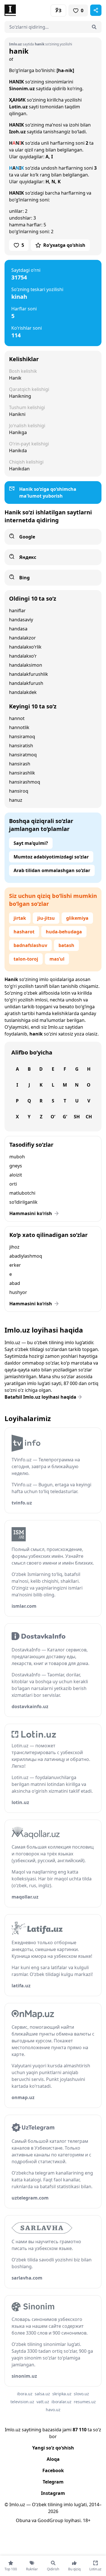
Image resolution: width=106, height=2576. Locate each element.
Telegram (53, 2482)
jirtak (20, 918)
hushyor (18, 1292)
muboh (17, 1157)
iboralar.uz (61, 2402)
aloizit (16, 1175)
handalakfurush (26, 683)
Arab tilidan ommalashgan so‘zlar (52, 870)
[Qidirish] (94, 27)
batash (66, 945)
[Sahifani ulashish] (96, 10)
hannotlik (19, 727)
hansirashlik (22, 773)
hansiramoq (22, 736)
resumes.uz (85, 2402)
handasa (18, 629)
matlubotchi (22, 1193)
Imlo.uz (56, 1027)
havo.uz (53, 2410)
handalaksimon (26, 665)
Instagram (53, 2493)
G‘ (65, 1117)
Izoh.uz (17, 132)
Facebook (53, 2470)
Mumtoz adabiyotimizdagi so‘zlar (51, 857)
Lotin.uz (18, 107)
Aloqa (53, 2459)
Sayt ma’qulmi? (31, 843)
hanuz (16, 800)
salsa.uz (42, 2394)
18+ (87, 2520)
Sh (77, 1117)
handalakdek (23, 692)
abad (15, 1283)
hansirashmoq (25, 782)
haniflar (17, 611)
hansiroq (19, 791)
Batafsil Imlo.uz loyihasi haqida (40, 1397)
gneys (16, 1166)
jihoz (14, 1247)
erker (15, 1265)
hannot (17, 718)
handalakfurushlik (29, 674)
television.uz (22, 2402)
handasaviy (21, 620)
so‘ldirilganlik (23, 1202)
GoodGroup (50, 2520)
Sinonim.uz (22, 89)
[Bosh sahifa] (29, 10)
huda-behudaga (64, 932)
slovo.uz (81, 2394)
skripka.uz (62, 2394)
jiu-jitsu (46, 918)
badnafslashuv (30, 945)
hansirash (20, 764)
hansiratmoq (23, 755)
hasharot (24, 932)
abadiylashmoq (26, 1256)
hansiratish (21, 746)
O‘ (53, 1117)
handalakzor (22, 638)
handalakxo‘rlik (25, 647)
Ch (89, 1117)
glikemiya (77, 918)
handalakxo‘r (23, 656)
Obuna (23, 2520)
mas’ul (57, 959)
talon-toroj (26, 959)
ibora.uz (25, 2394)
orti (13, 1184)
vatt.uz (43, 2402)
